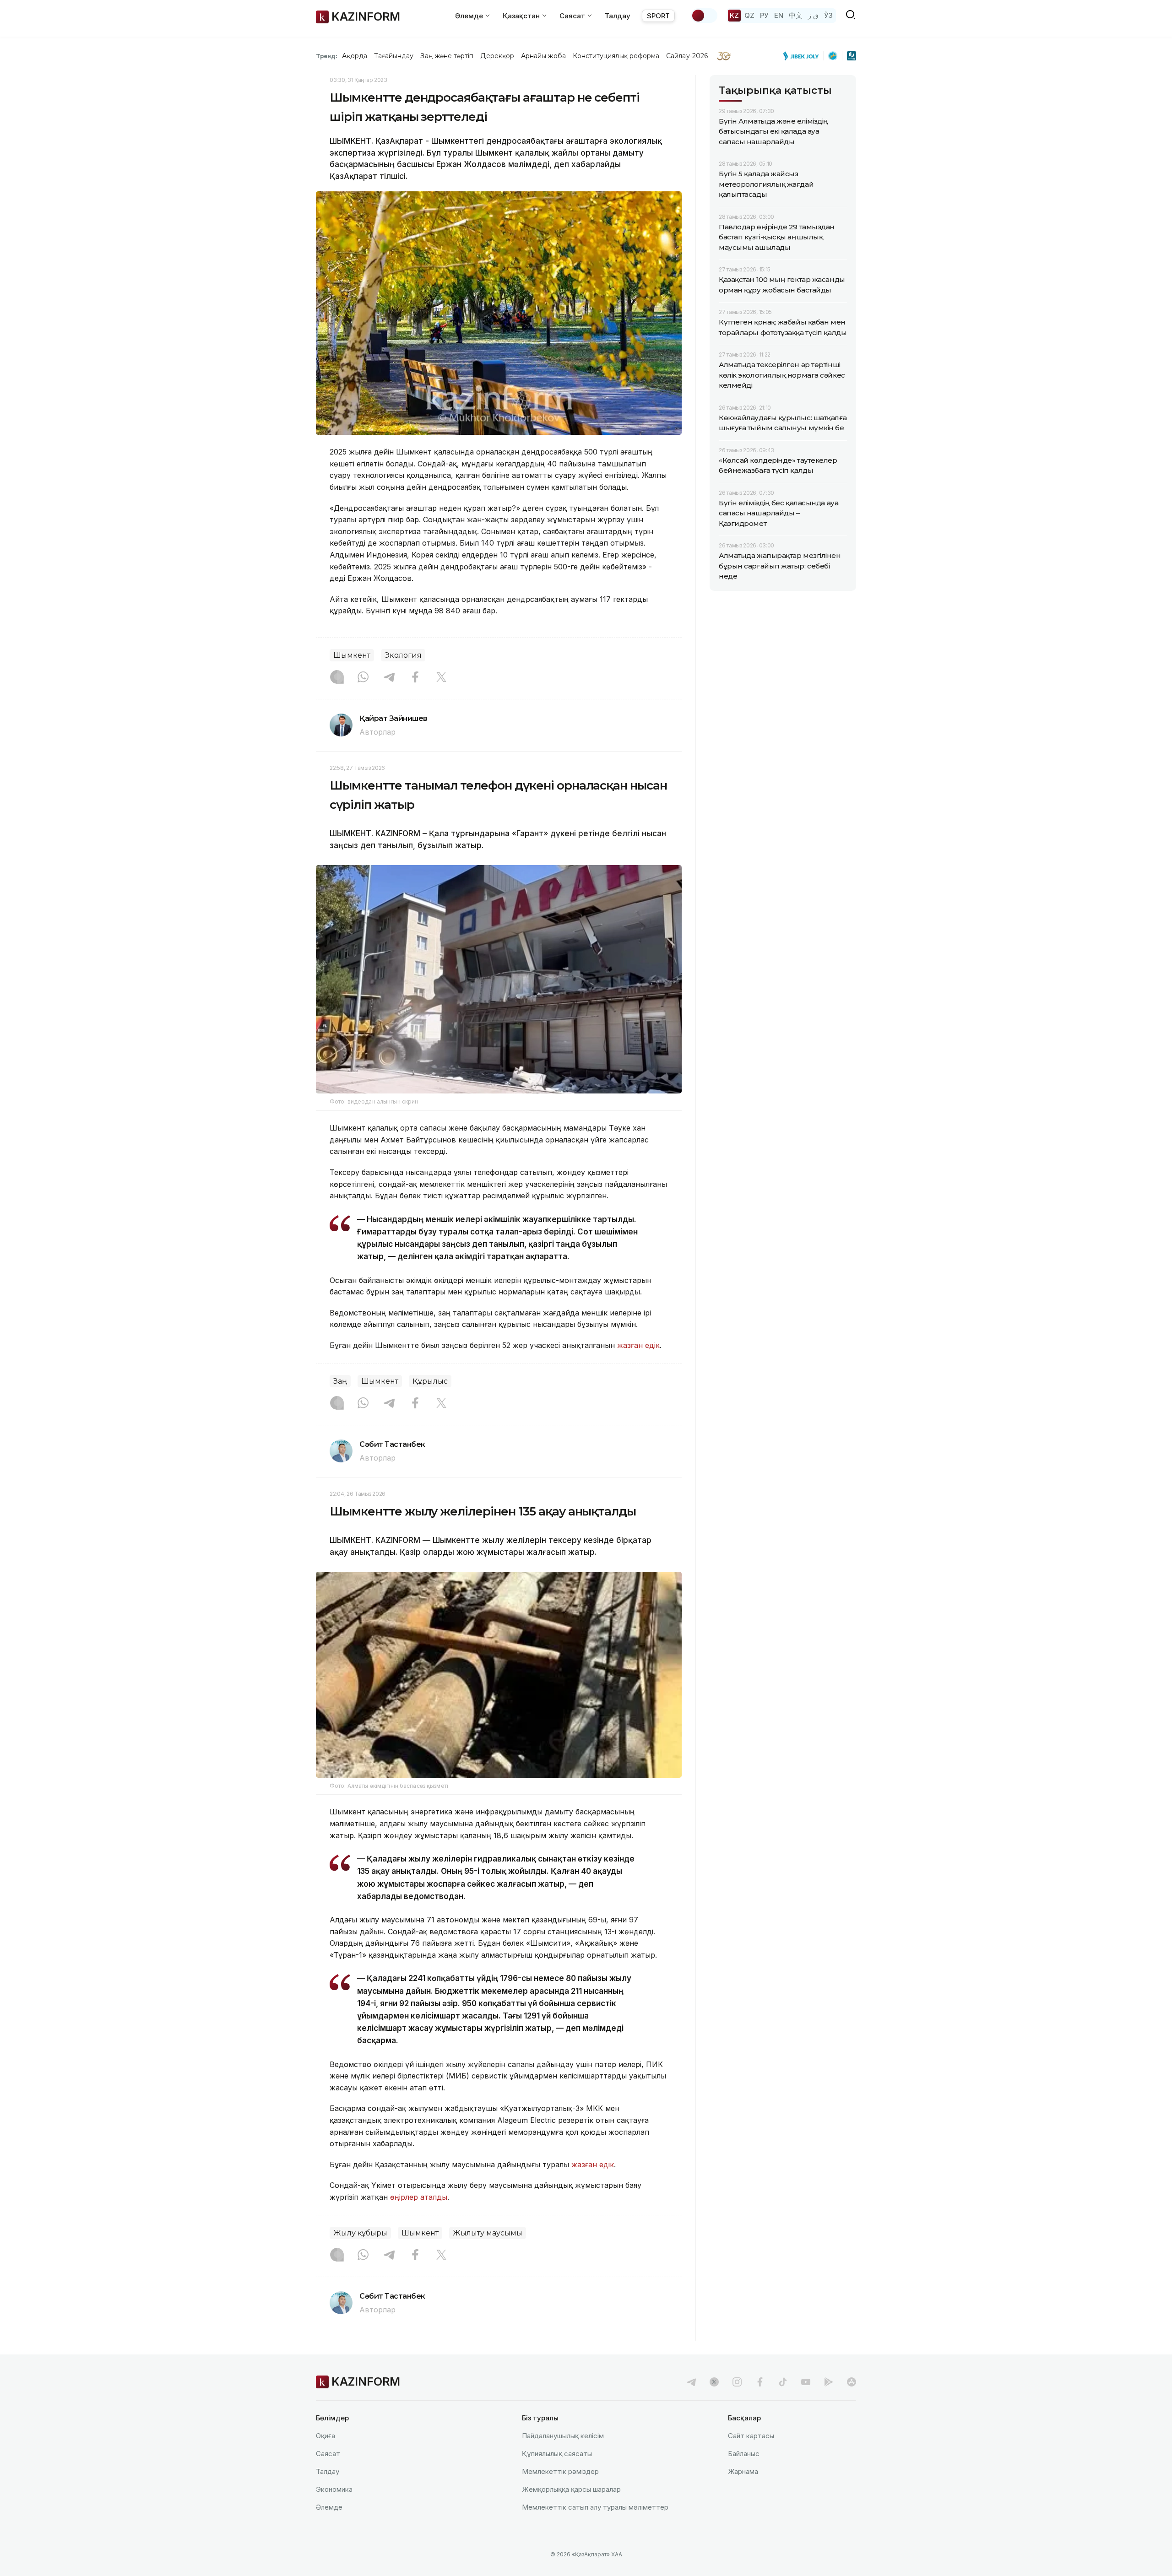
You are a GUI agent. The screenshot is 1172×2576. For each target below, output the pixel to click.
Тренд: (327, 56)
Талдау (618, 16)
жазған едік (638, 1345)
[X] (441, 678)
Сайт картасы (751, 2436)
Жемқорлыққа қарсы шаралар (571, 2489)
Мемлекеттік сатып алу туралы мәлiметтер (595, 2507)
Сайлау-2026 (687, 56)
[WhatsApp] (363, 678)
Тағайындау (394, 56)
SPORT (658, 16)
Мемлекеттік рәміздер (560, 2471)
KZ (734, 15)
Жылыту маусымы (488, 2233)
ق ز (813, 15)
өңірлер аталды (419, 2197)
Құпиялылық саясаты (557, 2454)
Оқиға (326, 2436)
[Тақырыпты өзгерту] (704, 16)
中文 (796, 15)
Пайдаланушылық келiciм (563, 2436)
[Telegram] (389, 678)
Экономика (334, 2489)
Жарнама (743, 2471)
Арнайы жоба (543, 56)
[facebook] (760, 2382)
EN (779, 15)
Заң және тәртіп (447, 56)
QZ (749, 15)
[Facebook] (415, 678)
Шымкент (352, 655)
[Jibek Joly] (803, 56)
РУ (764, 15)
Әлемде (329, 2507)
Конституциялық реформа (616, 56)
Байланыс (744, 2454)
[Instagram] (337, 678)
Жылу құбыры (360, 2233)
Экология (403, 655)
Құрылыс (430, 1381)
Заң (340, 1381)
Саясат (328, 2454)
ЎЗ (828, 15)
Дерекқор (497, 56)
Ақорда (354, 56)
